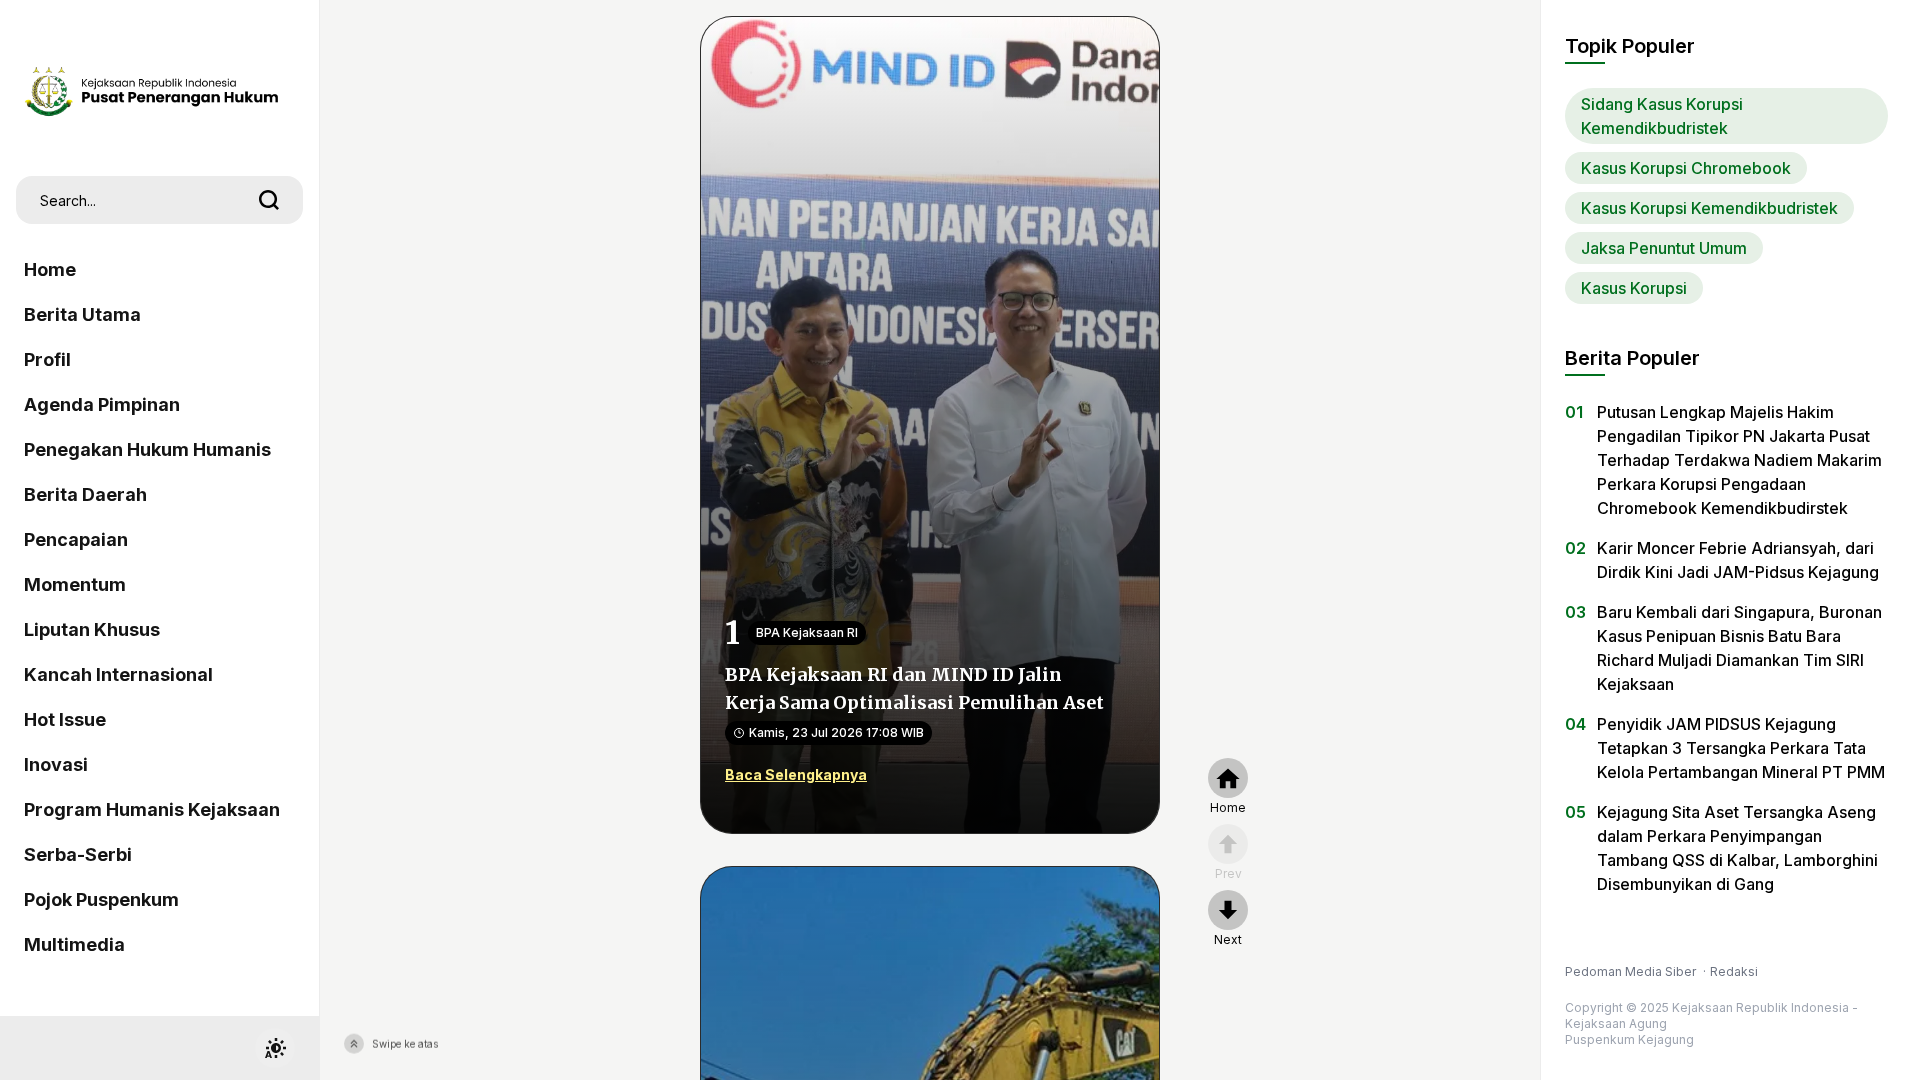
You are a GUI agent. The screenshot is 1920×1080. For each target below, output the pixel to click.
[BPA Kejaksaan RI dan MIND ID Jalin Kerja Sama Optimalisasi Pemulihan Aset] (930, 423)
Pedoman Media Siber (1632, 971)
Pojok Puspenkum (101, 899)
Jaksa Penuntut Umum (1664, 248)
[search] (269, 200)
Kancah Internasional (118, 674)
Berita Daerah (85, 494)
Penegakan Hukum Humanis (147, 449)
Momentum (75, 584)
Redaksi (1734, 971)
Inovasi (56, 764)
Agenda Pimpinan (102, 404)
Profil (47, 359)
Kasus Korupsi (1634, 288)
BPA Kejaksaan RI (807, 632)
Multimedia (74, 944)
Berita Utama (82, 314)
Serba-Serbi (78, 854)
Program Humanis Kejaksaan (152, 809)
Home (50, 269)
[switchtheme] (275, 1048)
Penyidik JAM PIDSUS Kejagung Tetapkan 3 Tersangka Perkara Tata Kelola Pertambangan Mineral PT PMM (1741, 748)
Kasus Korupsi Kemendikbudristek (1709, 208)
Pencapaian (76, 539)
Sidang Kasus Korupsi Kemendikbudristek (1662, 116)
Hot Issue (65, 719)
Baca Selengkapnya (796, 774)
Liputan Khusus (92, 629)
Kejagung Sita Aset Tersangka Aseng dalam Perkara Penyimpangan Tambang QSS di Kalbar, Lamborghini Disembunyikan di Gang (1737, 848)
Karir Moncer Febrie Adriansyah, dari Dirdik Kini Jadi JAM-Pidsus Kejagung (1738, 560)
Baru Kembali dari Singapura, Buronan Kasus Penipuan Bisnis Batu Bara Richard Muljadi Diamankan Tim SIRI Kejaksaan (1739, 648)
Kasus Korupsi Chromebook (1686, 168)
